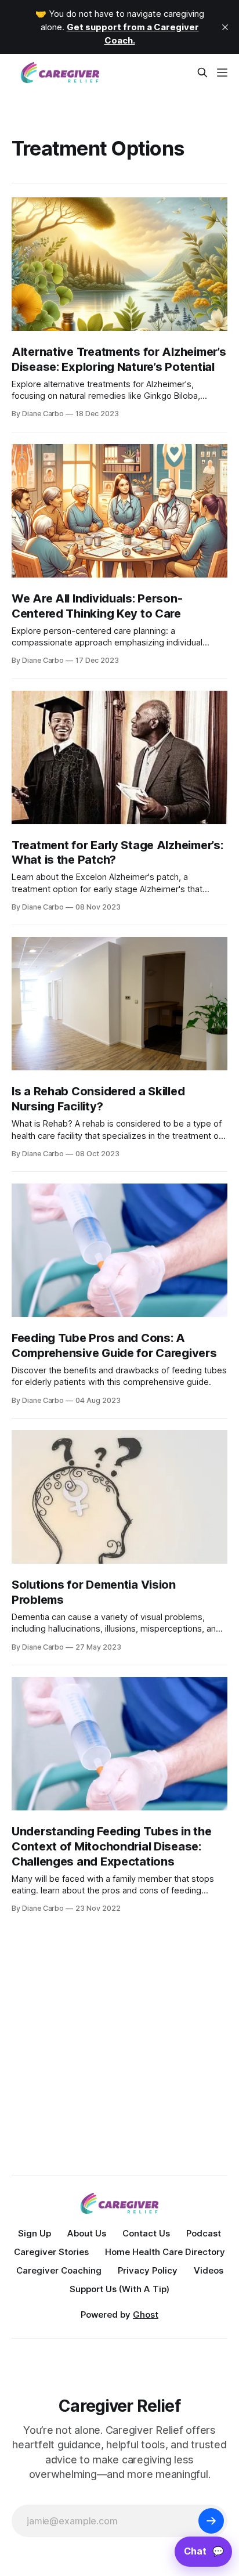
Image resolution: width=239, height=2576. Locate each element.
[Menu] (222, 73)
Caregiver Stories (51, 2252)
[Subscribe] (211, 2521)
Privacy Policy (148, 2270)
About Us (87, 2233)
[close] (225, 27)
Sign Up (35, 2233)
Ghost (146, 2315)
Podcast (204, 2233)
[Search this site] (202, 73)
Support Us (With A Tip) (119, 2289)
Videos (209, 2270)
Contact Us (146, 2233)
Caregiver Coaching (59, 2270)
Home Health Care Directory (165, 2252)
